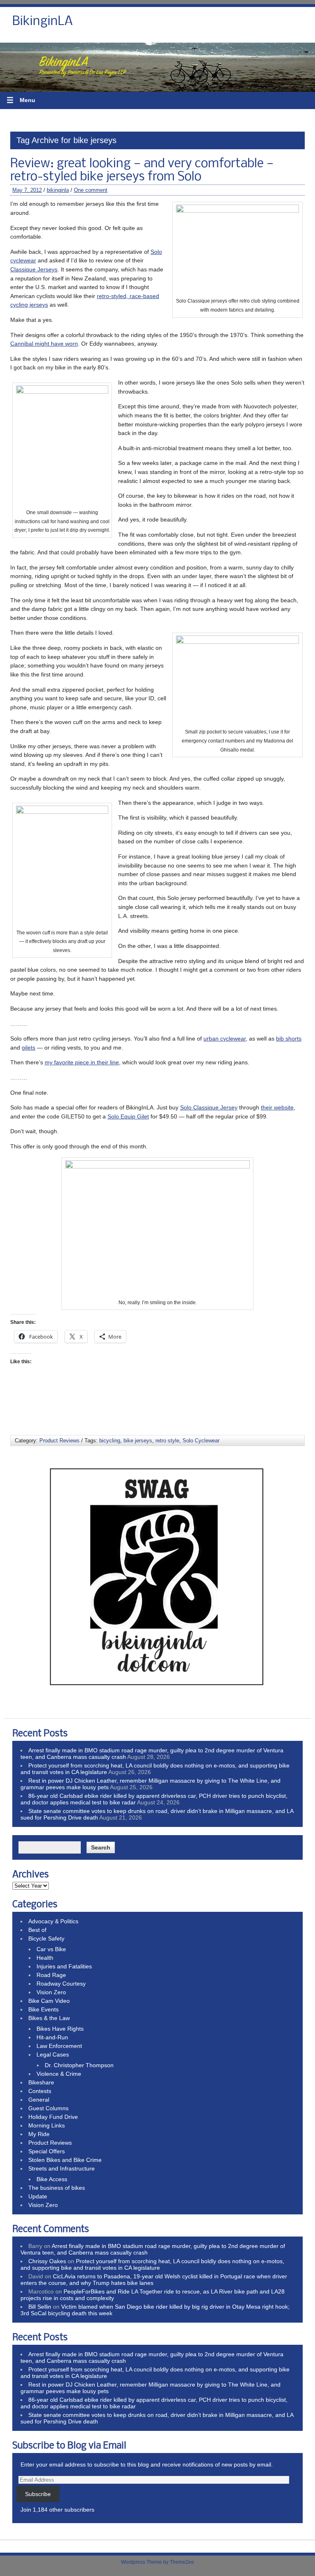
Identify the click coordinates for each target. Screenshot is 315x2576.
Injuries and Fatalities (64, 1966)
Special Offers (47, 2151)
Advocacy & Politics (53, 1921)
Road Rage (51, 1975)
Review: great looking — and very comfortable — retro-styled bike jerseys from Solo (142, 171)
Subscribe (38, 2494)
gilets (29, 1048)
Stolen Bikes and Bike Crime (65, 2160)
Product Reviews (59, 1441)
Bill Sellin (40, 2307)
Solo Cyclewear (201, 1441)
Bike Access (52, 2179)
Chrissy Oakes (47, 2261)
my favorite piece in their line (82, 1062)
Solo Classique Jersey (209, 1107)
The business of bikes (57, 2188)
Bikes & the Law (49, 2018)
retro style (167, 1441)
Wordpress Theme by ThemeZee (157, 2562)
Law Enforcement (59, 2046)
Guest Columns (48, 2108)
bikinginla (58, 190)
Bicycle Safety (46, 1938)
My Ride (39, 2134)
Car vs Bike (51, 1949)
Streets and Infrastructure (62, 2168)
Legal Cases (53, 2054)
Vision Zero (51, 1992)
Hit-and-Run (52, 2037)
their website (277, 1107)
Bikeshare (41, 2082)
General (39, 2100)
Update (38, 2196)
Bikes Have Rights (60, 2029)
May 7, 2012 (27, 190)
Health (45, 1958)
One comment (91, 190)
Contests (40, 2091)
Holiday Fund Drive (53, 2117)
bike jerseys (138, 1441)
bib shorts (289, 1039)
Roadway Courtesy (61, 1984)
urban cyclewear (225, 1039)
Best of (37, 1930)
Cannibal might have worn (44, 344)
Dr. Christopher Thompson (79, 2065)
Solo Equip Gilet (128, 1116)
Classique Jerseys (34, 269)
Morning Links (47, 2125)
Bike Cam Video (49, 2001)
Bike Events (43, 2009)
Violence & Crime (59, 2074)
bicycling (110, 1441)
